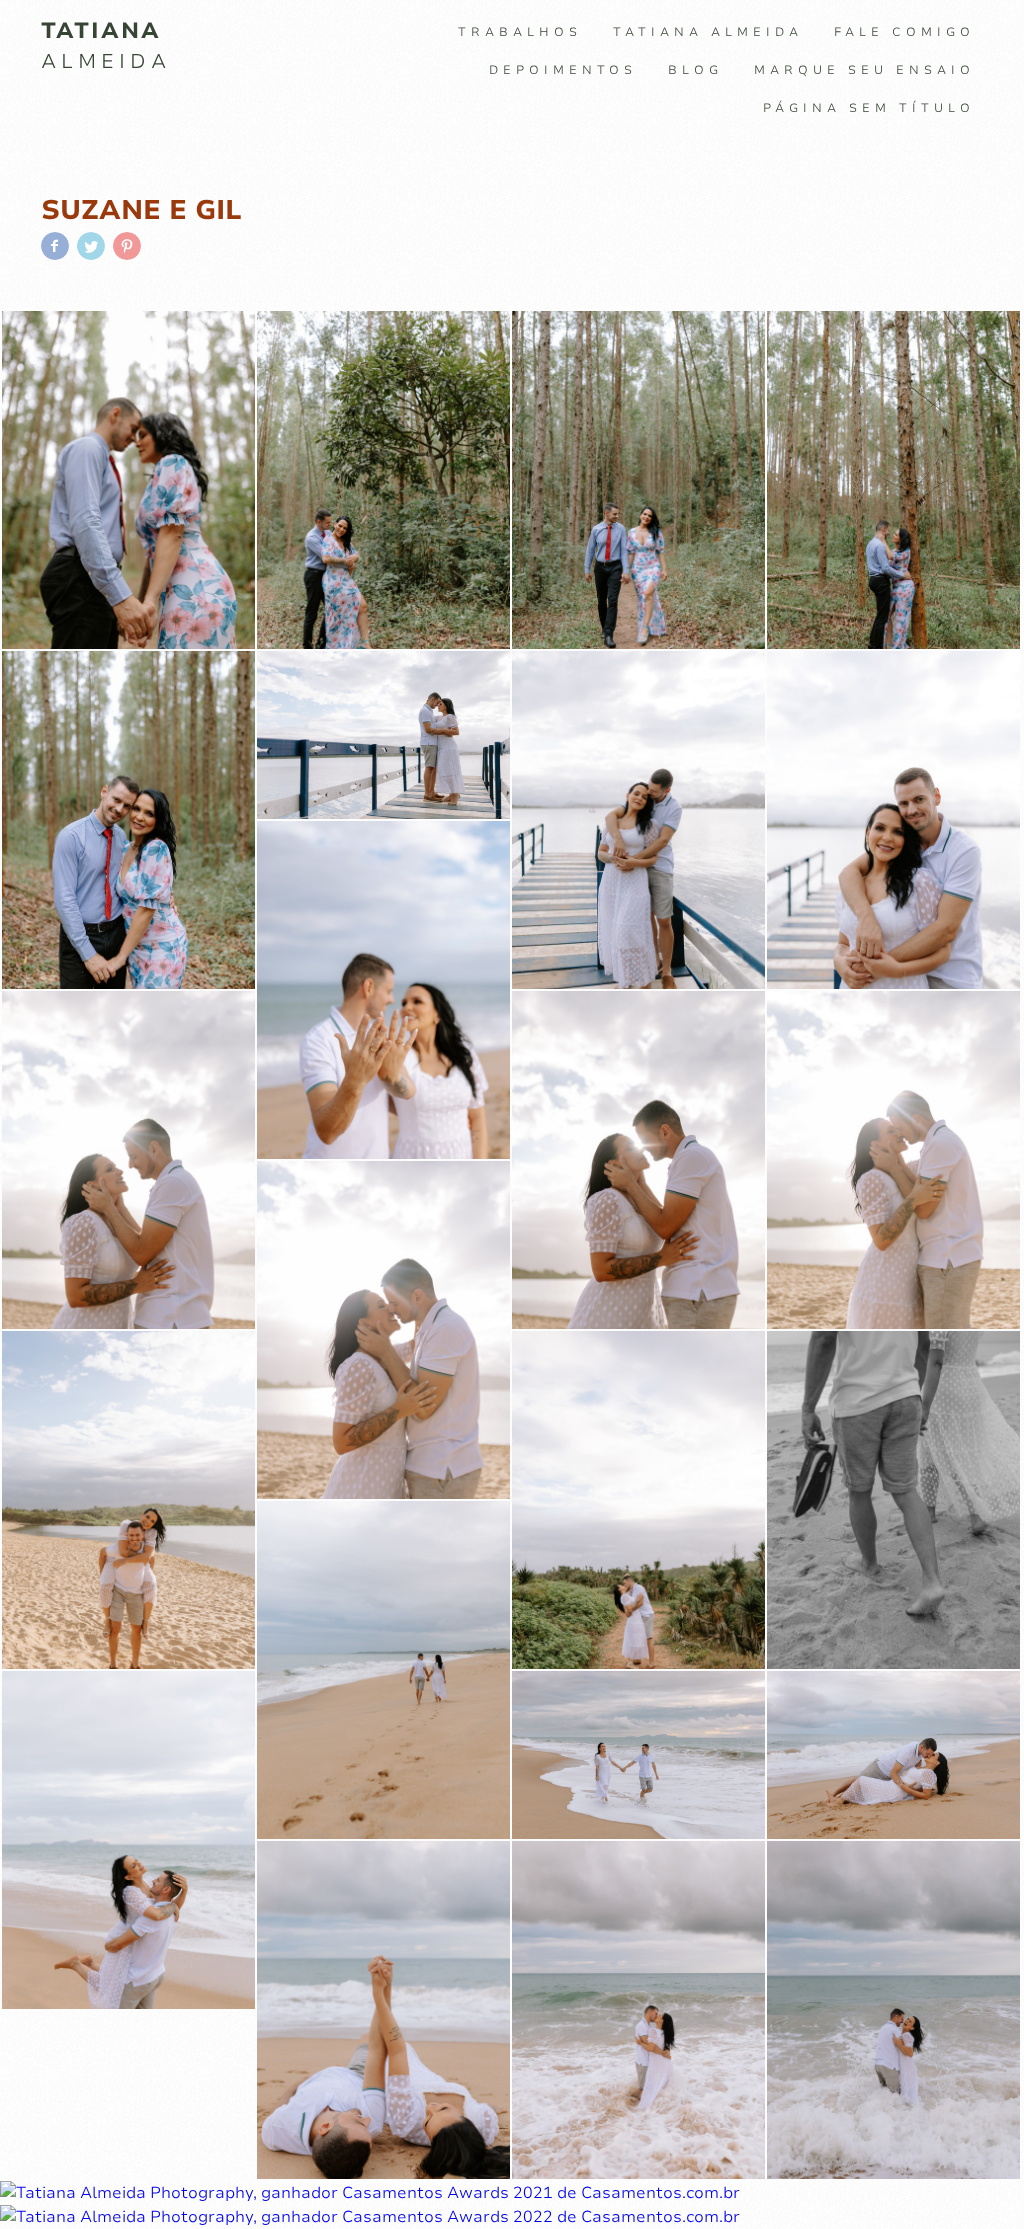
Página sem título (869, 108)
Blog (695, 70)
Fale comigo (904, 32)
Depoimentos (563, 70)
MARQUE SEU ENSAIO (864, 70)
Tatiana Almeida (708, 32)
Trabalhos (520, 32)
